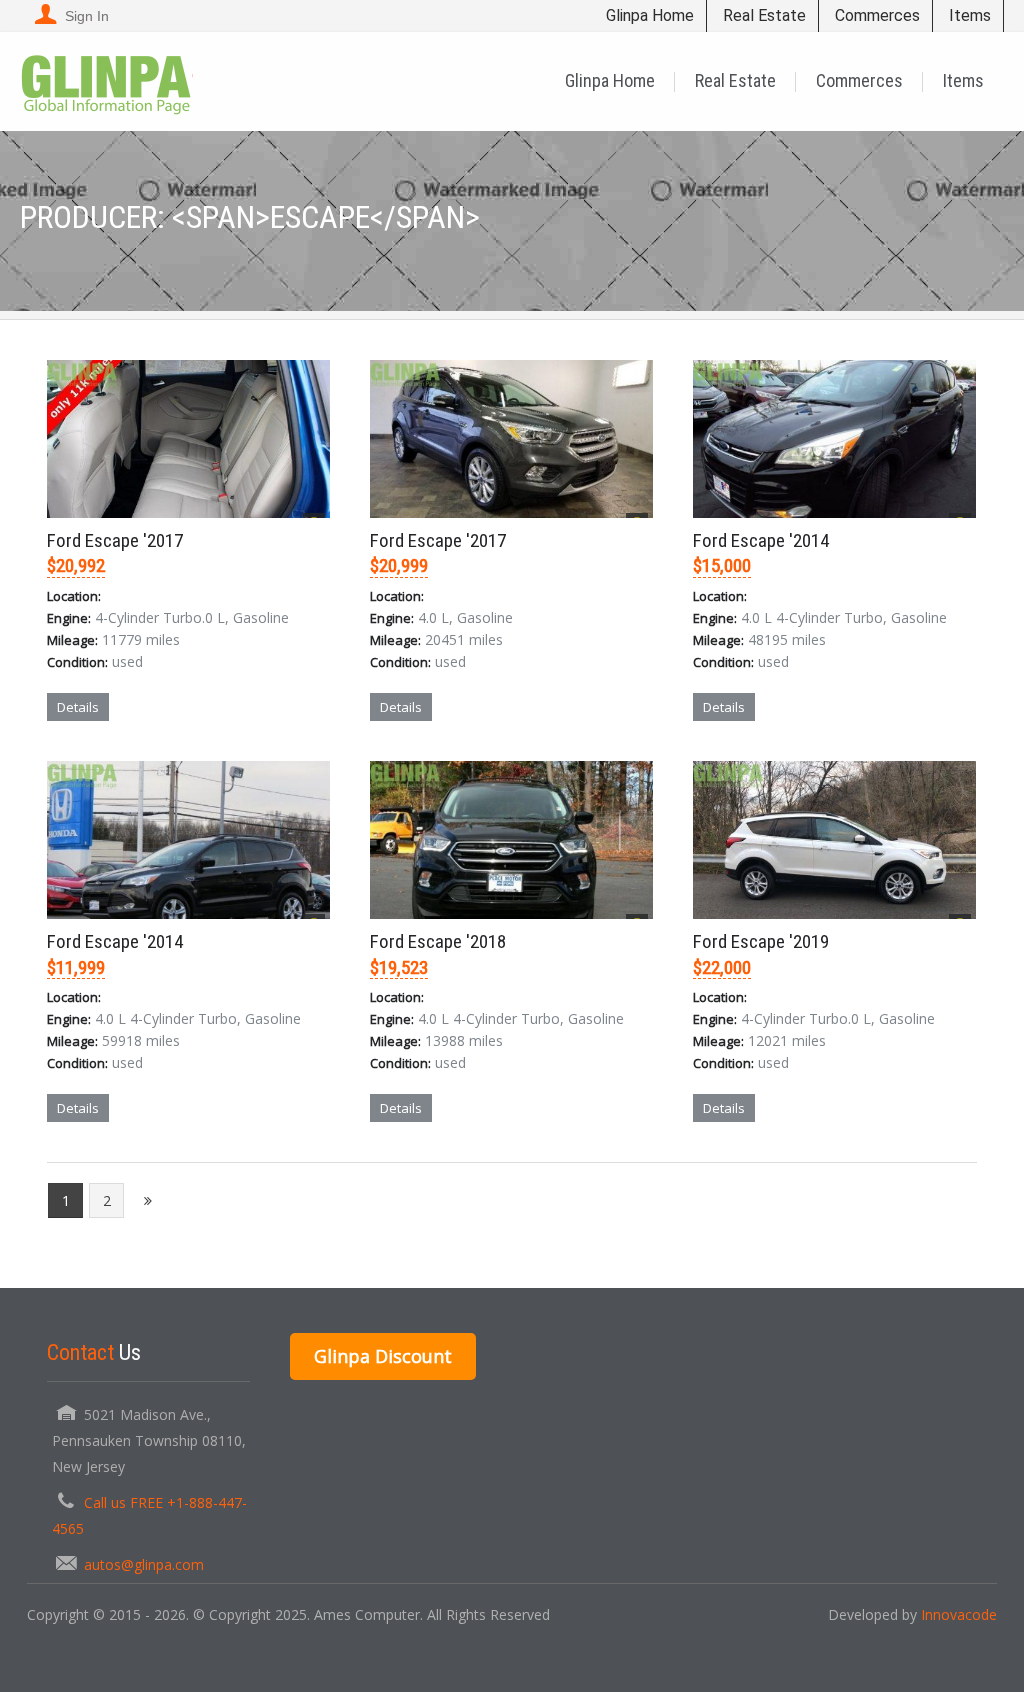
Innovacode (959, 1614)
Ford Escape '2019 (761, 941)
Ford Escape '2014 (761, 540)
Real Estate (764, 15)
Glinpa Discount (383, 1356)
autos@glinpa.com (144, 1564)
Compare (168, 747)
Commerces (877, 15)
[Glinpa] (106, 80)
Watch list (258, 747)
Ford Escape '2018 (438, 941)
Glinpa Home (650, 15)
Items (970, 15)
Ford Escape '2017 (115, 540)
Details (78, 707)
